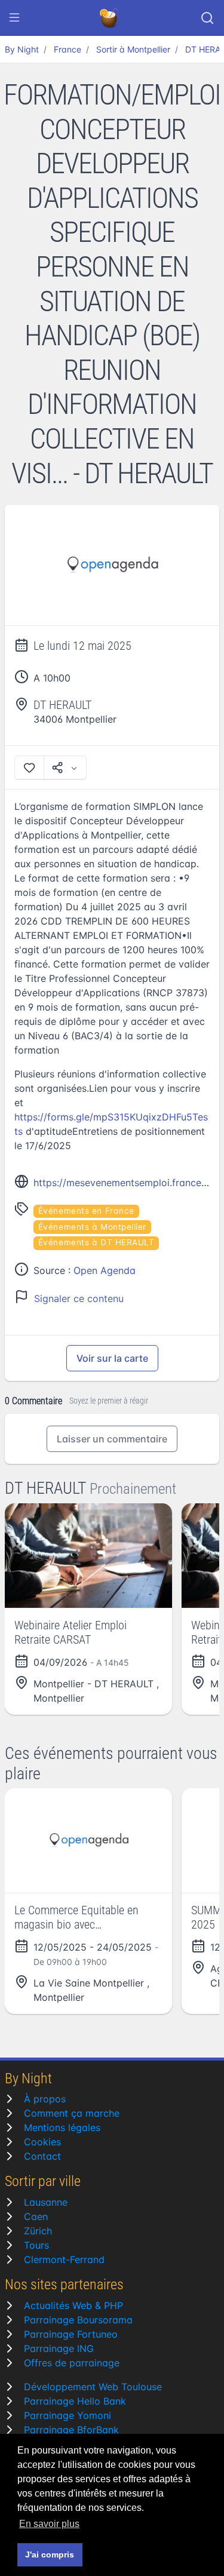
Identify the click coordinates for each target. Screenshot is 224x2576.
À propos (45, 2099)
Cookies (42, 2142)
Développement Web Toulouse (93, 2387)
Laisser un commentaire (112, 1439)
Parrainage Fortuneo (71, 2334)
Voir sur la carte (112, 1358)
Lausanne (46, 2202)
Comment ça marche (72, 2113)
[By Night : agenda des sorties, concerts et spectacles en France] (110, 18)
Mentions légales (62, 2127)
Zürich (38, 2231)
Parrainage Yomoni (67, 2415)
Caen (36, 2216)
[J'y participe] (29, 767)
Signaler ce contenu (79, 1298)
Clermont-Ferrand (64, 2259)
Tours (36, 2245)
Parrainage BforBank (71, 2430)
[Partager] (65, 767)
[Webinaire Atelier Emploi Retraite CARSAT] (88, 1556)
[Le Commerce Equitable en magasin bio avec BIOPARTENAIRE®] (88, 1840)
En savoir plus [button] (49, 2524)
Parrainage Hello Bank (75, 2401)
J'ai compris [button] (50, 2554)
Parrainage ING (59, 2348)
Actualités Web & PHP (73, 2305)
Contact (42, 2156)
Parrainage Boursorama (78, 2320)
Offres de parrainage (72, 2363)
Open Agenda (105, 1270)
